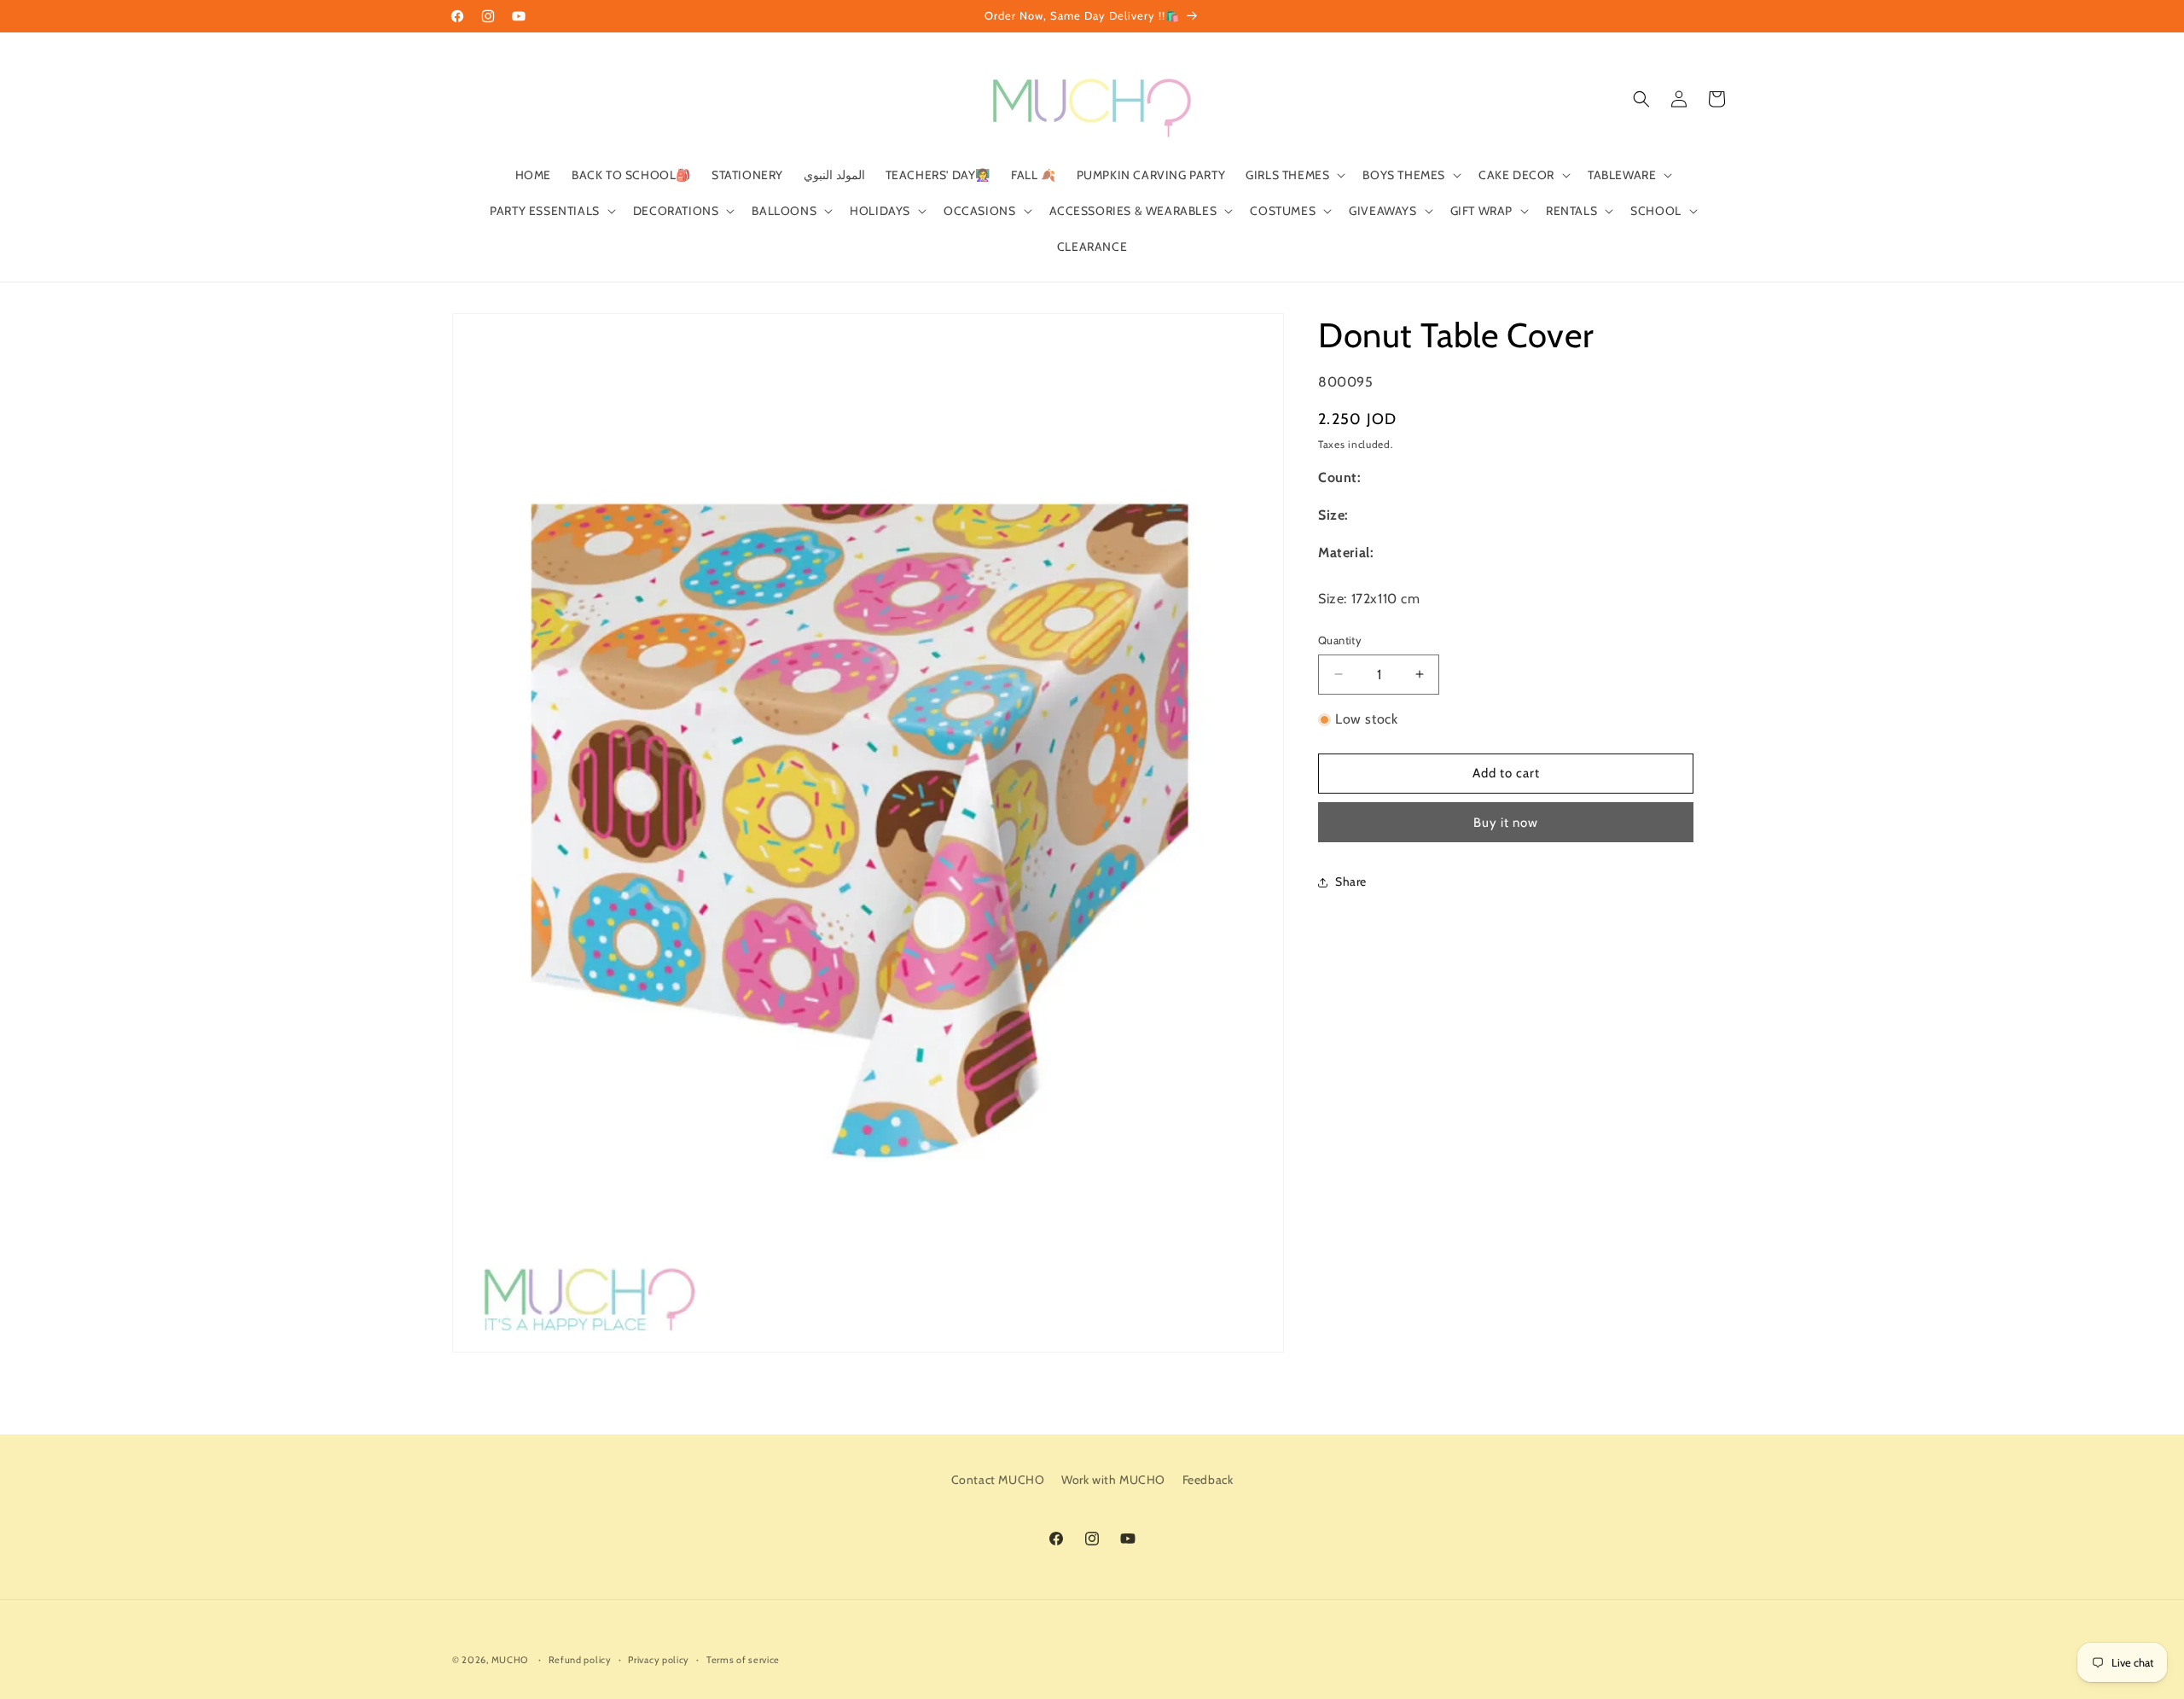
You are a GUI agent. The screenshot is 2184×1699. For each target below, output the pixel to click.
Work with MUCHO (1113, 1480)
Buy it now (1506, 823)
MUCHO (510, 1660)
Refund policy (580, 1660)
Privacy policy (659, 1660)
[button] (1294, 175)
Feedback (1208, 1480)
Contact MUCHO (998, 1480)
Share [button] (1351, 882)
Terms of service (743, 1660)
